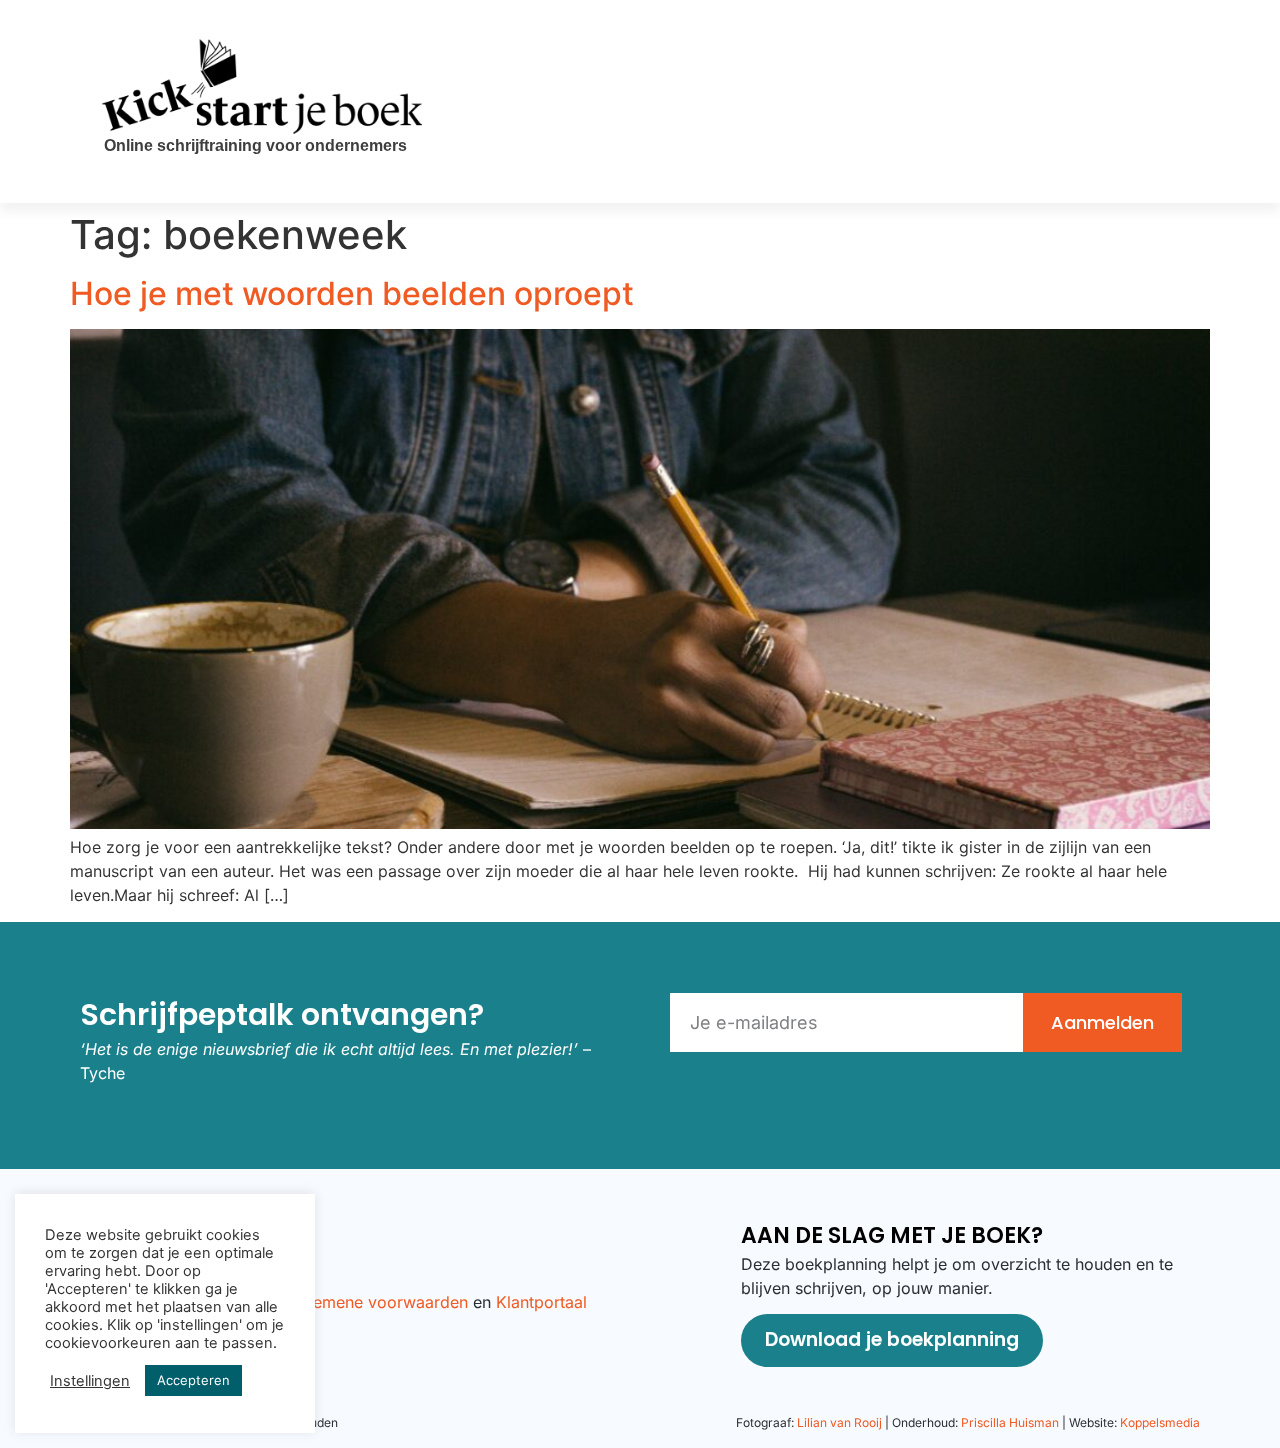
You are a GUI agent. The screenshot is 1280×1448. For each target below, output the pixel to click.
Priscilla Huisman (1010, 1422)
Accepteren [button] (193, 1380)
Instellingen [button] (90, 1381)
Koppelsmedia (1160, 1422)
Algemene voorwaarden (378, 1302)
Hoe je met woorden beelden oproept (352, 293)
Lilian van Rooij (839, 1422)
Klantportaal (541, 1302)
